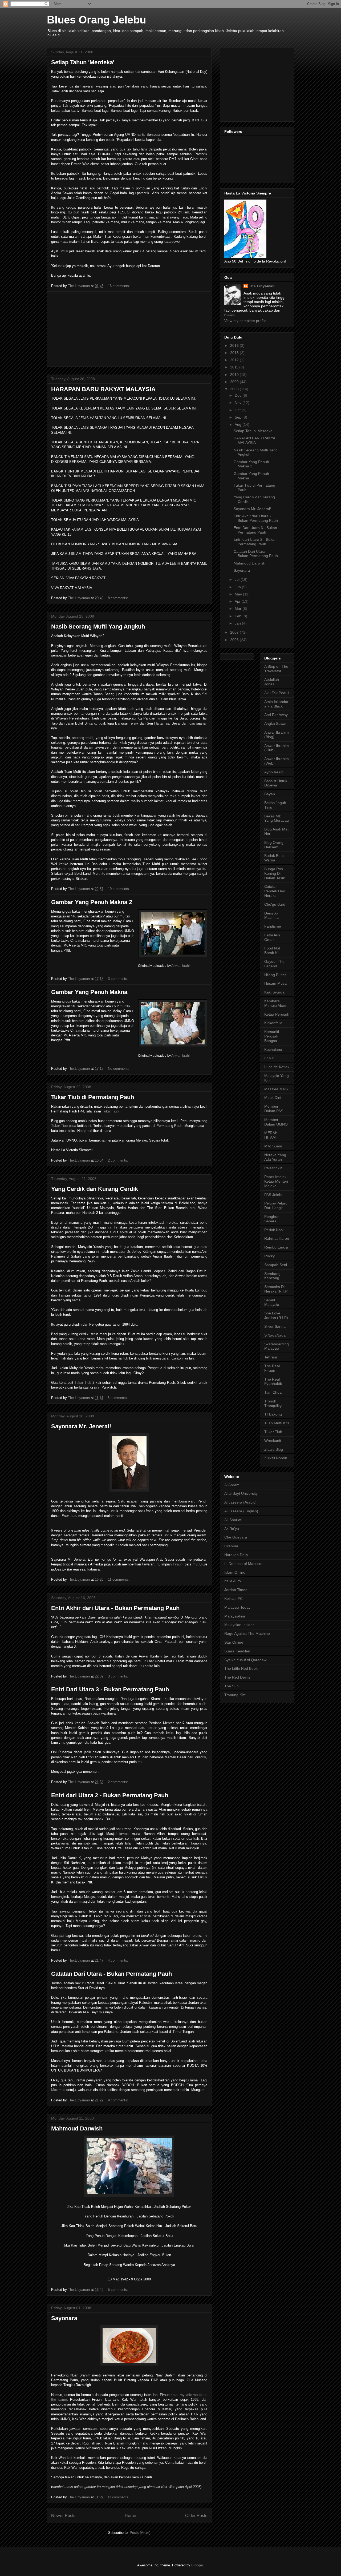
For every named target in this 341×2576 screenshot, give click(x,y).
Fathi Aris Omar (272, 937)
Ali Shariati (233, 1520)
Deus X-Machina (271, 915)
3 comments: (119, 979)
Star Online (234, 1642)
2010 (235, 375)
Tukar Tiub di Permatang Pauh (93, 1097)
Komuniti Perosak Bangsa (272, 1036)
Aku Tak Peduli (277, 693)
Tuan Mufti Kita (277, 1423)
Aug (239, 424)
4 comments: (119, 1960)
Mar (239, 609)
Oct (238, 410)
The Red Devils (237, 1677)
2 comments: (119, 1160)
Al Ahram (232, 1485)
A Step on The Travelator (276, 669)
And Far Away (276, 715)
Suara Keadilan (237, 1651)
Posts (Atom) (140, 2533)
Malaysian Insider (239, 1625)
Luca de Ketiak (277, 1067)
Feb (239, 616)
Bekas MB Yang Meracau (277, 818)
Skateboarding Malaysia (277, 1346)
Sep (239, 417)
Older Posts (196, 2516)
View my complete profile (245, 321)
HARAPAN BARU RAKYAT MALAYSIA (103, 389)
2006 (235, 640)
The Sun (232, 1686)
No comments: (120, 1069)
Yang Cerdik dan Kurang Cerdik (95, 1189)
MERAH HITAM (271, 1135)
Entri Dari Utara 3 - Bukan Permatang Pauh (110, 1689)
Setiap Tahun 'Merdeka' (83, 62)
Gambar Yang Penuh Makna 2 (92, 902)
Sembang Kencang (272, 1276)
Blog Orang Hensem (274, 845)
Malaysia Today (237, 1607)
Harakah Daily (236, 1555)
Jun (238, 587)
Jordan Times (236, 1590)
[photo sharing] (173, 956)
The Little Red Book (241, 1668)
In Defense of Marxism (243, 1564)
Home (130, 2516)
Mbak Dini (273, 1098)
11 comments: (119, 1579)
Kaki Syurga (274, 992)
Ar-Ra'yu (232, 1529)
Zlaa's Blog (274, 1449)
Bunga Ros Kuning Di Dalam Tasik (275, 873)
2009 (235, 382)
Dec (239, 395)
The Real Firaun (272, 1368)
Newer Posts (63, 2516)
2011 (235, 367)
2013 (235, 353)
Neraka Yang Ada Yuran (275, 1157)
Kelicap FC (234, 1599)
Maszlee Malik (276, 1089)
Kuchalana (273, 1050)
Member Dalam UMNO (276, 1122)
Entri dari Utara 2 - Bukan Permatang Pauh (110, 1795)
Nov (239, 403)
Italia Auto (233, 1581)
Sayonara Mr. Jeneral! (81, 1426)
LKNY (269, 1058)
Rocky (269, 1256)
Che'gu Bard (275, 904)
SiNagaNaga (275, 1335)
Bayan (270, 794)
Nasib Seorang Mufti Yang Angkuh (98, 627)
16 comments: (119, 286)
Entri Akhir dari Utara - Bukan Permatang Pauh (115, 1608)
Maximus (58, 2090)
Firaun (178, 1564)
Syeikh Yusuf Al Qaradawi (246, 1660)
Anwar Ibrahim (182, 966)
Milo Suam (273, 1146)
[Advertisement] (129, 329)
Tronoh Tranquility (273, 1403)
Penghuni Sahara (272, 1219)
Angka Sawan (276, 723)
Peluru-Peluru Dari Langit (276, 1205)
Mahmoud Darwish (77, 2128)
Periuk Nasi (274, 1230)
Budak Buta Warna (274, 858)
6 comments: (118, 1398)
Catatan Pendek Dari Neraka (275, 891)
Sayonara (64, 2318)
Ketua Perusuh (277, 1014)
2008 (235, 389)
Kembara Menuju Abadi (276, 1003)
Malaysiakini (235, 1616)
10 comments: (119, 889)
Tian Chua (273, 1392)
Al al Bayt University (241, 1493)
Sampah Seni (276, 1265)
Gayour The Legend (274, 964)
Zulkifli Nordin (276, 1458)
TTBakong (273, 1414)
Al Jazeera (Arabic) (240, 1502)
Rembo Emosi (276, 1247)
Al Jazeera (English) (241, 1511)
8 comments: (119, 598)
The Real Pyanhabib (273, 1382)
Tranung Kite (235, 1695)
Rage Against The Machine (247, 1633)
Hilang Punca (275, 975)
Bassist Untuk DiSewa (276, 783)
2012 (235, 360)
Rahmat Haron (277, 1238)
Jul (238, 579)
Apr (238, 601)
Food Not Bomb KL (272, 950)
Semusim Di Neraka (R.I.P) (276, 1289)
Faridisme (273, 926)
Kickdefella (273, 1023)
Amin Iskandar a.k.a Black (276, 704)
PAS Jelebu (274, 1195)
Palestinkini (274, 1168)
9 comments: (119, 2100)
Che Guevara (236, 1537)
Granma (231, 1546)
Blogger (197, 2565)
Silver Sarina (275, 1326)
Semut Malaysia (272, 1302)
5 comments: (119, 2290)
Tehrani (271, 1357)
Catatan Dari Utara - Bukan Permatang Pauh (111, 1974)
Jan (238, 623)
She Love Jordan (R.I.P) (276, 1315)
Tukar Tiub (110, 1111)
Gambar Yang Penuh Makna (89, 992)
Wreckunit (273, 1441)
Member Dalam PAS (274, 1109)
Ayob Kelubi (274, 772)
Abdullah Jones (272, 682)
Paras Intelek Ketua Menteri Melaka (276, 1181)
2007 (235, 632)
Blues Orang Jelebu (96, 20)
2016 (235, 345)
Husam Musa (275, 983)
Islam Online (235, 1572)
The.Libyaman (262, 286)
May (239, 594)
